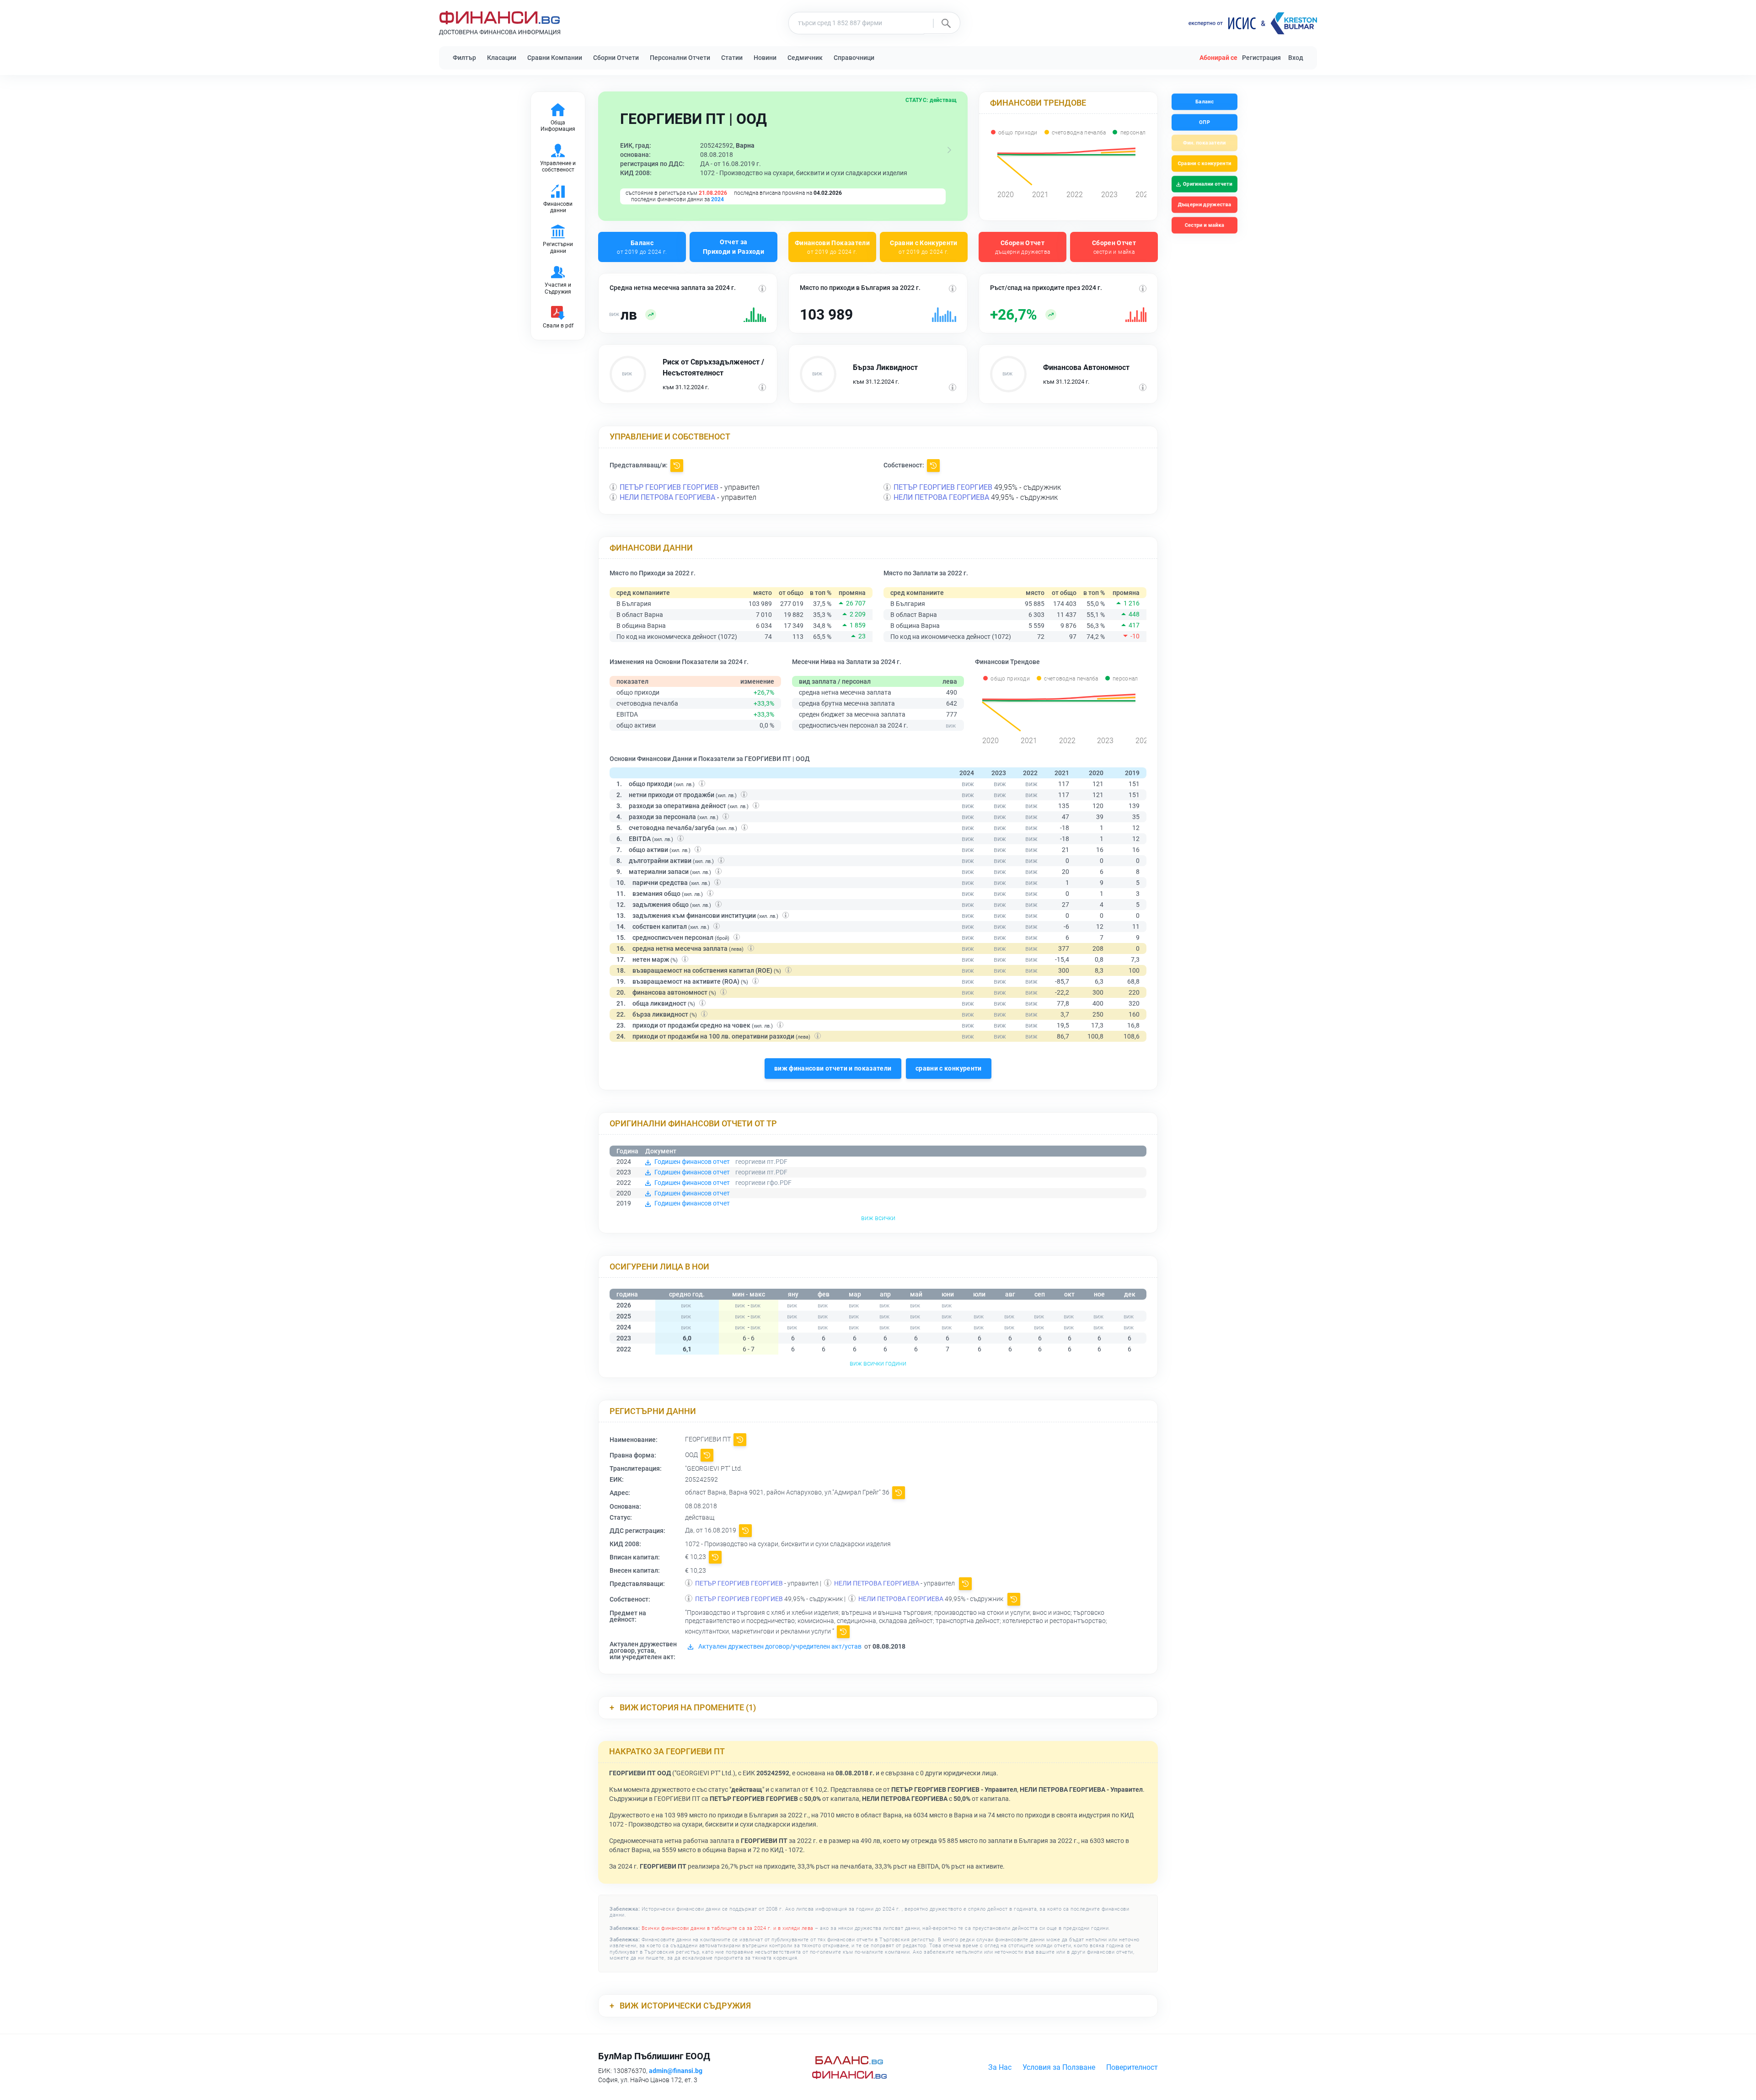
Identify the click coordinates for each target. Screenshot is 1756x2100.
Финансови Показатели (832, 247)
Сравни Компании (555, 58)
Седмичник (805, 58)
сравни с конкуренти (949, 1068)
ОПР (1205, 122)
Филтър (464, 58)
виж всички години (878, 1363)
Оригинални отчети (1208, 184)
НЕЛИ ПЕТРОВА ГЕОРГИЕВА (667, 497)
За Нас (1000, 2067)
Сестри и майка (1204, 225)
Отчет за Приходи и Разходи (733, 247)
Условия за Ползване (1059, 2067)
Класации (502, 58)
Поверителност (1132, 2067)
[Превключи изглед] (949, 150)
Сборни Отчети (616, 58)
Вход (1296, 58)
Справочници (854, 58)
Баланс (642, 247)
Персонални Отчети (680, 58)
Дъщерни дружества (1205, 205)
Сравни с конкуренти (1204, 163)
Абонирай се (1218, 58)
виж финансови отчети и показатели (833, 1068)
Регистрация (1261, 58)
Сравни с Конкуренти (924, 247)
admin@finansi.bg (676, 2071)
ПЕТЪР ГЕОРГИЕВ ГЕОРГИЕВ (669, 487)
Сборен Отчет (1023, 247)
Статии (732, 58)
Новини (765, 58)
